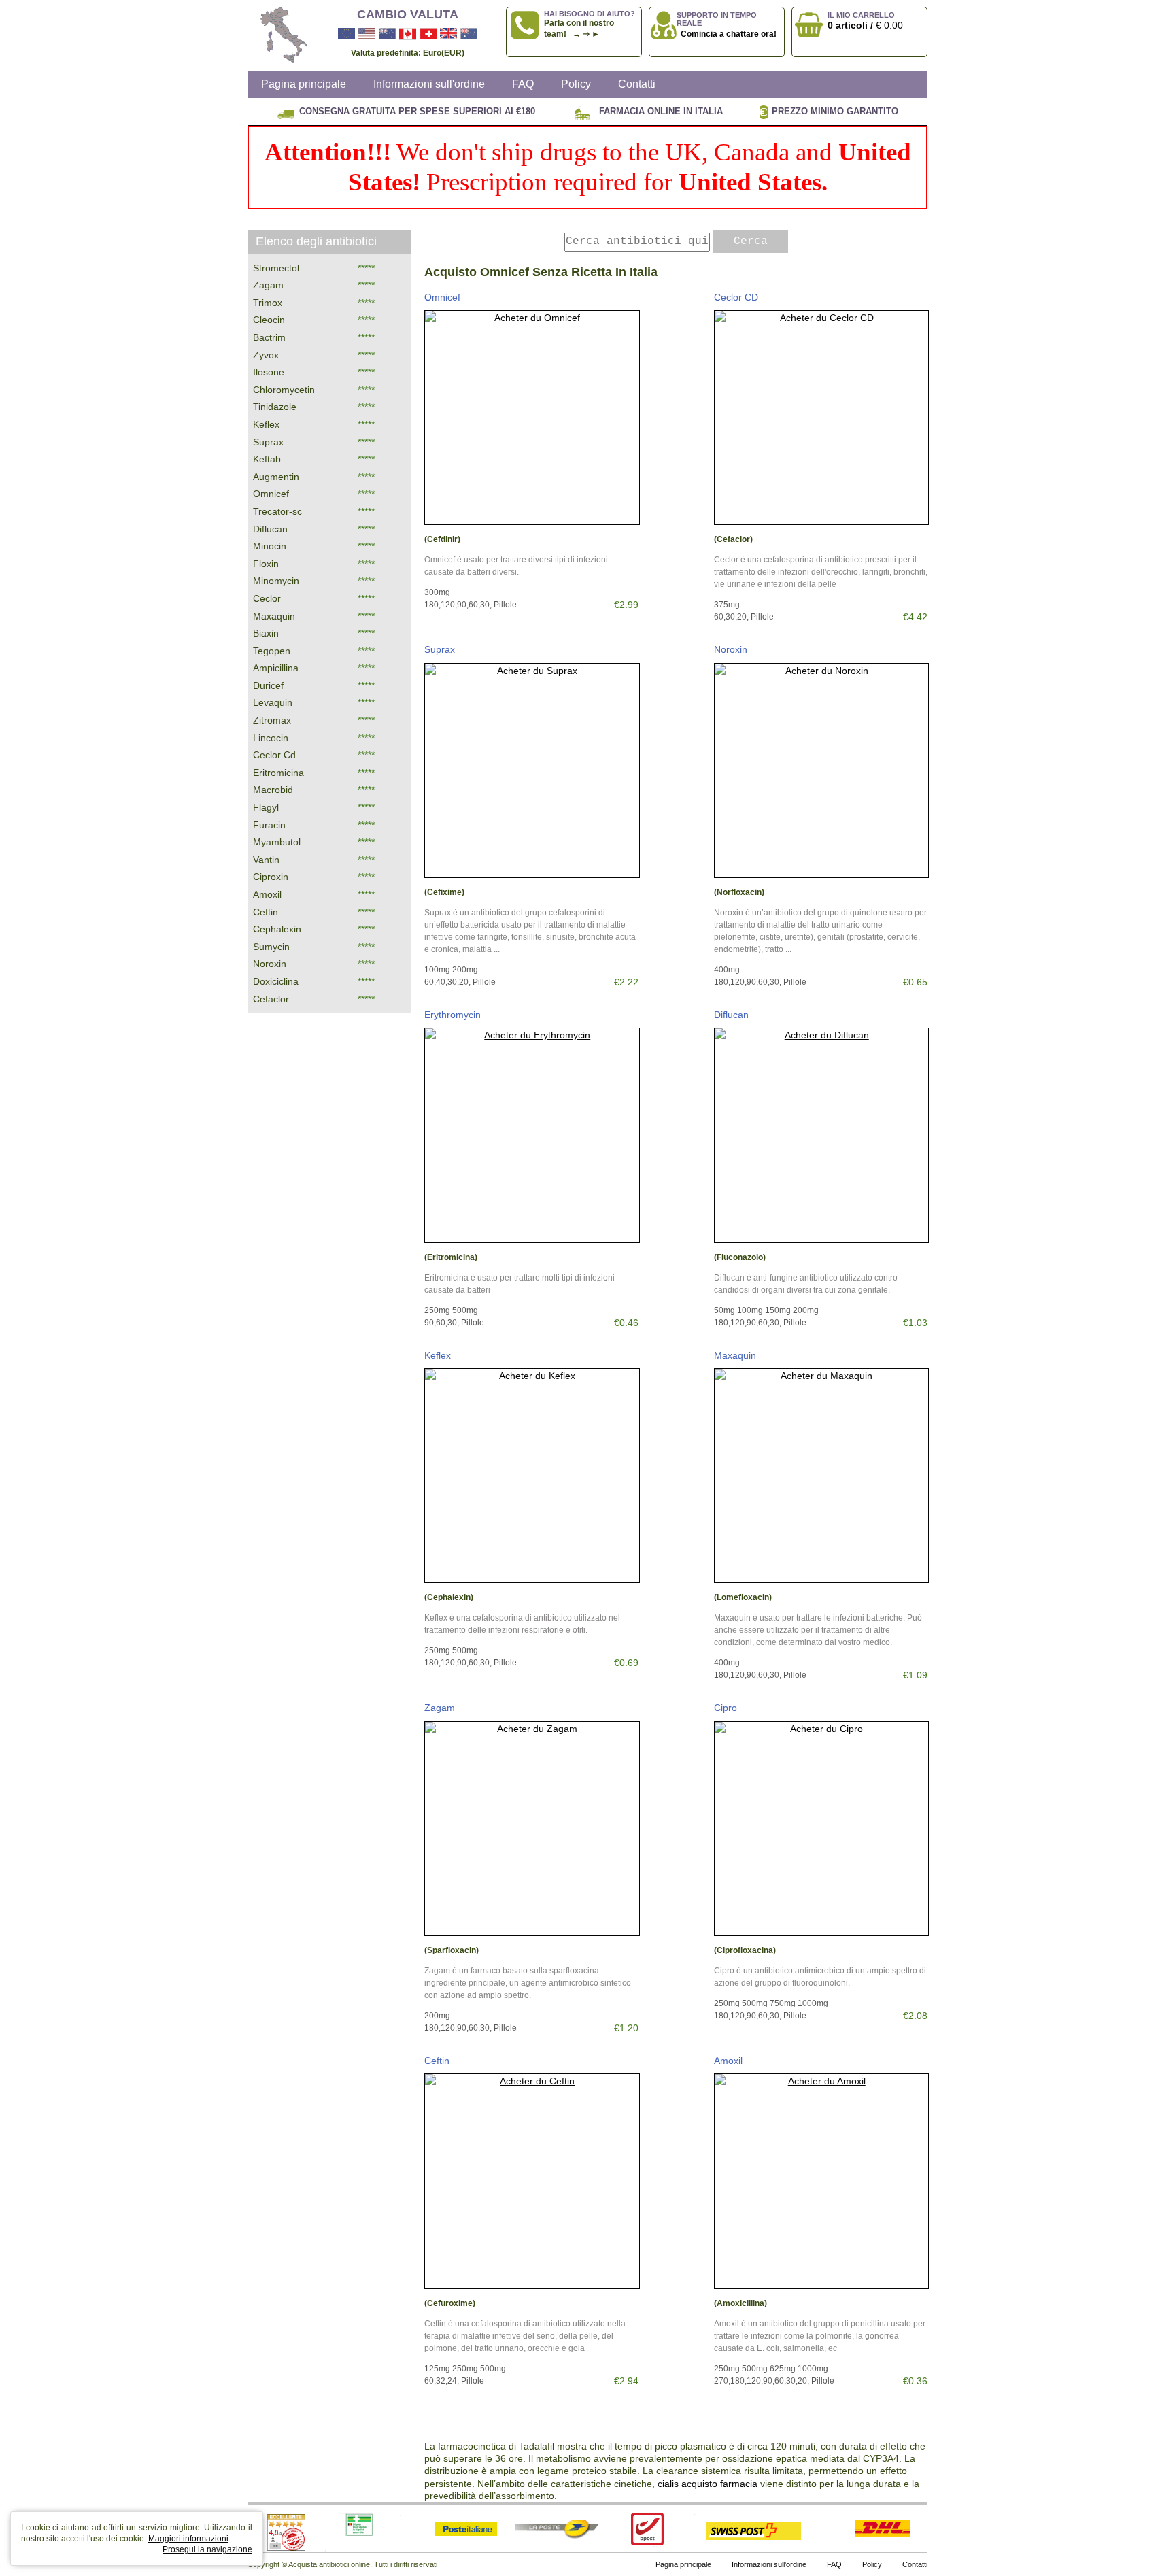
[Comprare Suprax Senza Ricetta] (532, 771)
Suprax (440, 649)
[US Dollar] (367, 34)
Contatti (637, 84)
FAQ (523, 84)
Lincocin (271, 738)
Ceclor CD (736, 297)
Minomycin (276, 581)
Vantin (266, 860)
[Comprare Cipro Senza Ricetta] (822, 1829)
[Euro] (346, 34)
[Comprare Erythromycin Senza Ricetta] (532, 1135)
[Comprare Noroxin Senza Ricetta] (822, 771)
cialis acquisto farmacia (708, 2484)
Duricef (268, 685)
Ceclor (267, 598)
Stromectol (276, 268)
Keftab (267, 459)
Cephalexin (277, 929)
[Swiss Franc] (428, 34)
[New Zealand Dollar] (387, 34)
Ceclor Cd (274, 755)
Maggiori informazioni (188, 2539)
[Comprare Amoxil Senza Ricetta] (822, 2181)
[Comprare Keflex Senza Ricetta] (532, 1476)
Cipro (726, 1708)
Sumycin (271, 947)
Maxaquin (735, 1355)
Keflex (438, 1355)
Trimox (268, 303)
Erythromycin (453, 1015)
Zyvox (266, 355)
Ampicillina (276, 668)
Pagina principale (304, 84)
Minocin (270, 546)
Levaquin (273, 702)
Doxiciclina (276, 981)
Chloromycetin (284, 390)
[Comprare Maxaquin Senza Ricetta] (822, 1476)
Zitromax (272, 720)
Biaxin (266, 633)
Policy (576, 84)
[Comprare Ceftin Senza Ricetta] (532, 2181)
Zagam (440, 1708)
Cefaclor (271, 999)
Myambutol (277, 842)
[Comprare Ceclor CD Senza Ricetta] (822, 418)
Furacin (269, 825)
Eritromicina (278, 773)
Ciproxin (271, 877)
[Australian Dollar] (469, 34)
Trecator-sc (277, 511)
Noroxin (731, 649)
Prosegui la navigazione (207, 2549)
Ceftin (437, 2061)
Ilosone (269, 372)
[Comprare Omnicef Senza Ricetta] (532, 418)
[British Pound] (448, 34)
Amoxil (728, 2061)
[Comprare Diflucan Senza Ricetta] (822, 1135)
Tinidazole (275, 407)
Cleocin (269, 320)
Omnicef (442, 297)
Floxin (266, 564)
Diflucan (731, 1015)
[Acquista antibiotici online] (278, 36)
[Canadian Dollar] (408, 34)
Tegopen (272, 651)
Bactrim (269, 337)
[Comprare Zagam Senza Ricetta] (532, 1829)
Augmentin (276, 477)
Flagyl (266, 807)
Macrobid (273, 790)
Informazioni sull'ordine (429, 84)
